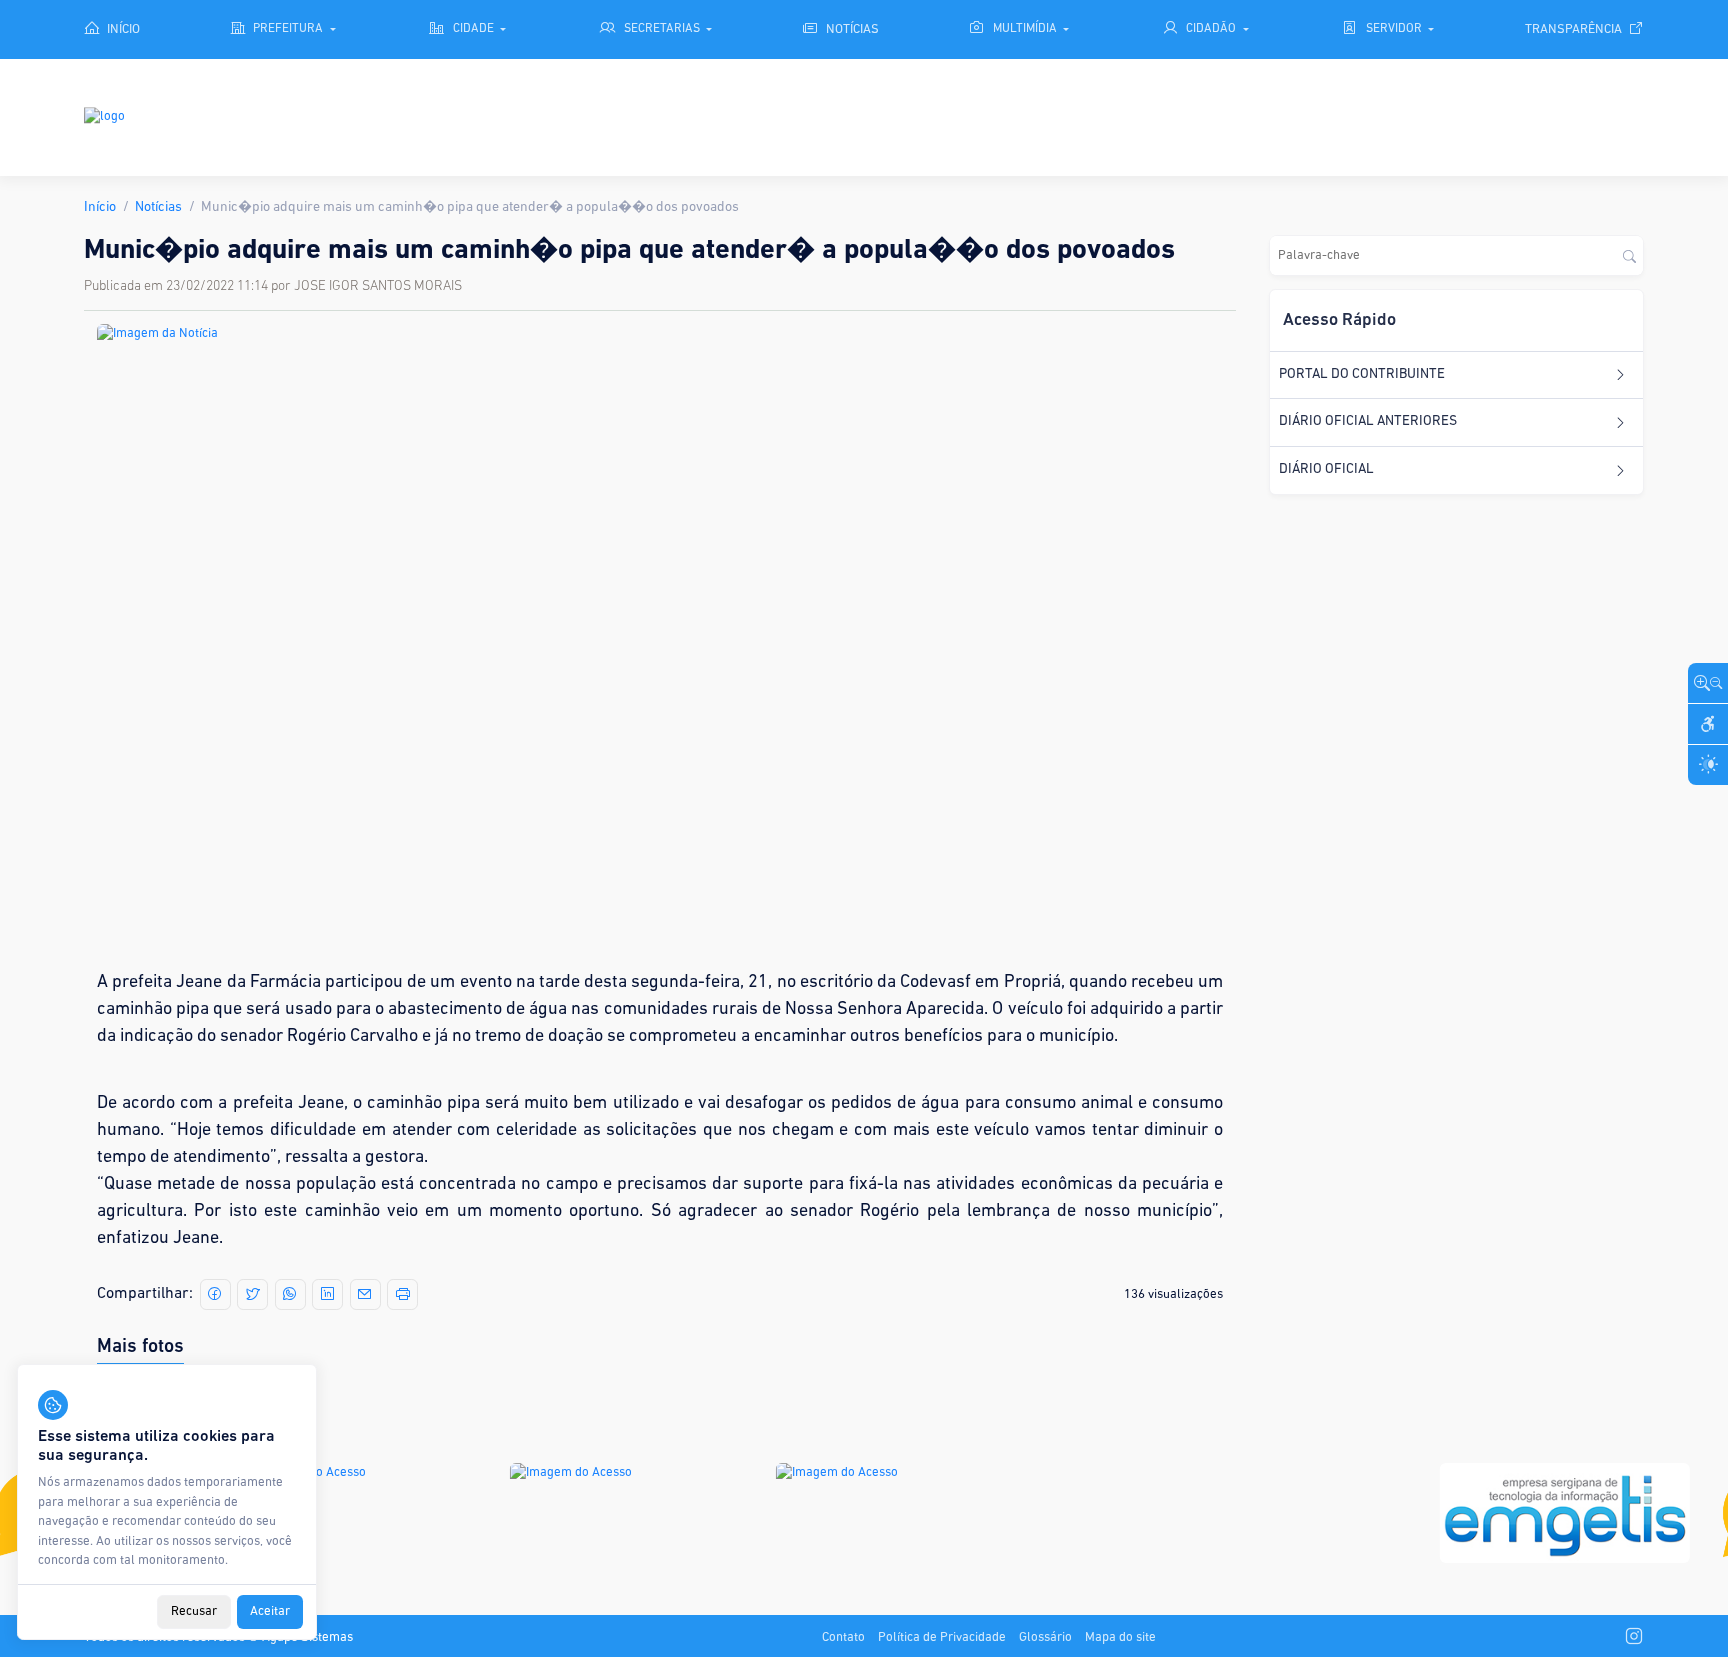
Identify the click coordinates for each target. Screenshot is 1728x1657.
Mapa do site (1120, 1637)
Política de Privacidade (942, 1637)
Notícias (158, 207)
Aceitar (270, 1612)
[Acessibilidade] (1708, 724)
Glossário (1045, 1637)
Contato (843, 1637)
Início (100, 207)
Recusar (194, 1612)
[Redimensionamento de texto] (1708, 683)
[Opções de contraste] (1708, 765)
